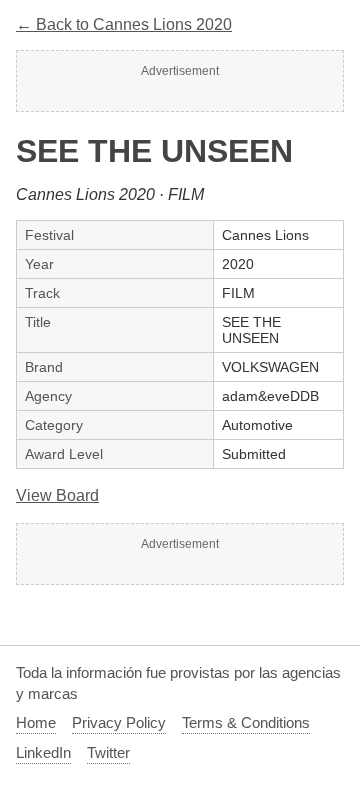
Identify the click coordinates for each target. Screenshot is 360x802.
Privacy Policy (119, 722)
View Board (57, 495)
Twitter (108, 752)
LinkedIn (43, 752)
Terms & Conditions (246, 722)
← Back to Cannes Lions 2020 (124, 24)
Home (36, 722)
